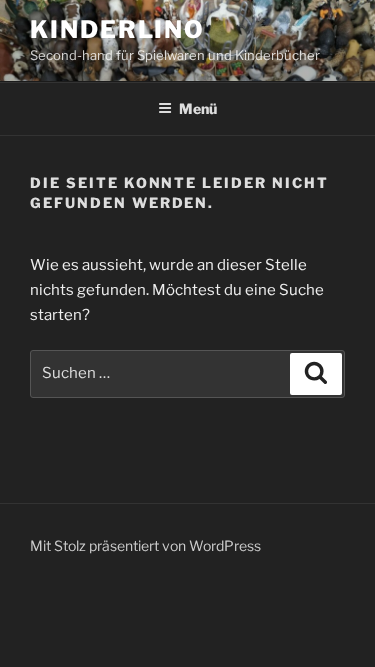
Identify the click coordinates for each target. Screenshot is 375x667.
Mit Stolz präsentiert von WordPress (145, 545)
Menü (198, 108)
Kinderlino (117, 29)
